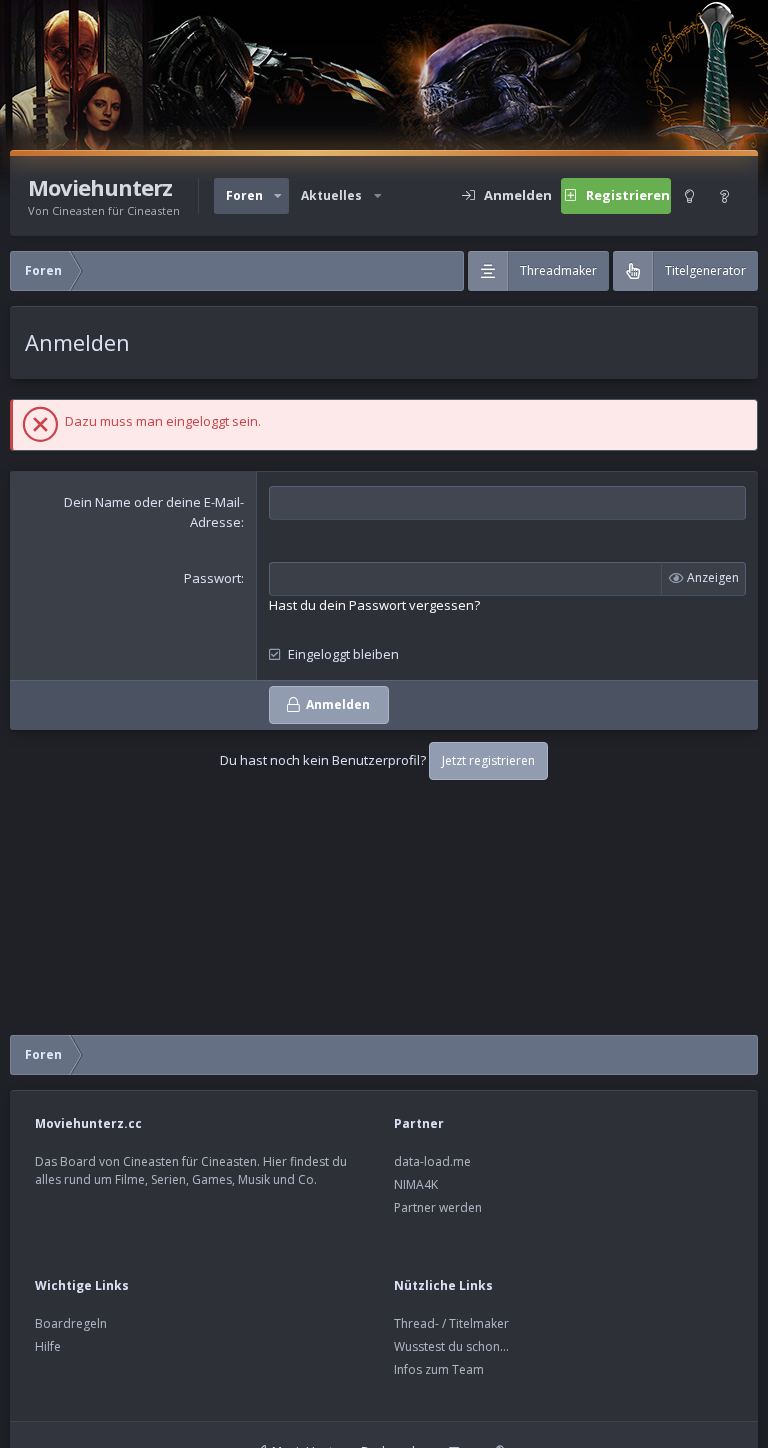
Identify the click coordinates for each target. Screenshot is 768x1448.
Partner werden (438, 1207)
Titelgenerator (705, 270)
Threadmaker (558, 270)
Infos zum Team (439, 1369)
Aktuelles (331, 195)
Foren (244, 195)
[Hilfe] (725, 196)
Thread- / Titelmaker (451, 1323)
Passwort (212, 578)
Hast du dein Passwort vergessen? (374, 605)
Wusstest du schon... (451, 1346)
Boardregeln (71, 1323)
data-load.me (432, 1161)
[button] (278, 196)
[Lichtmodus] (689, 196)
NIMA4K (416, 1184)
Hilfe (48, 1346)
